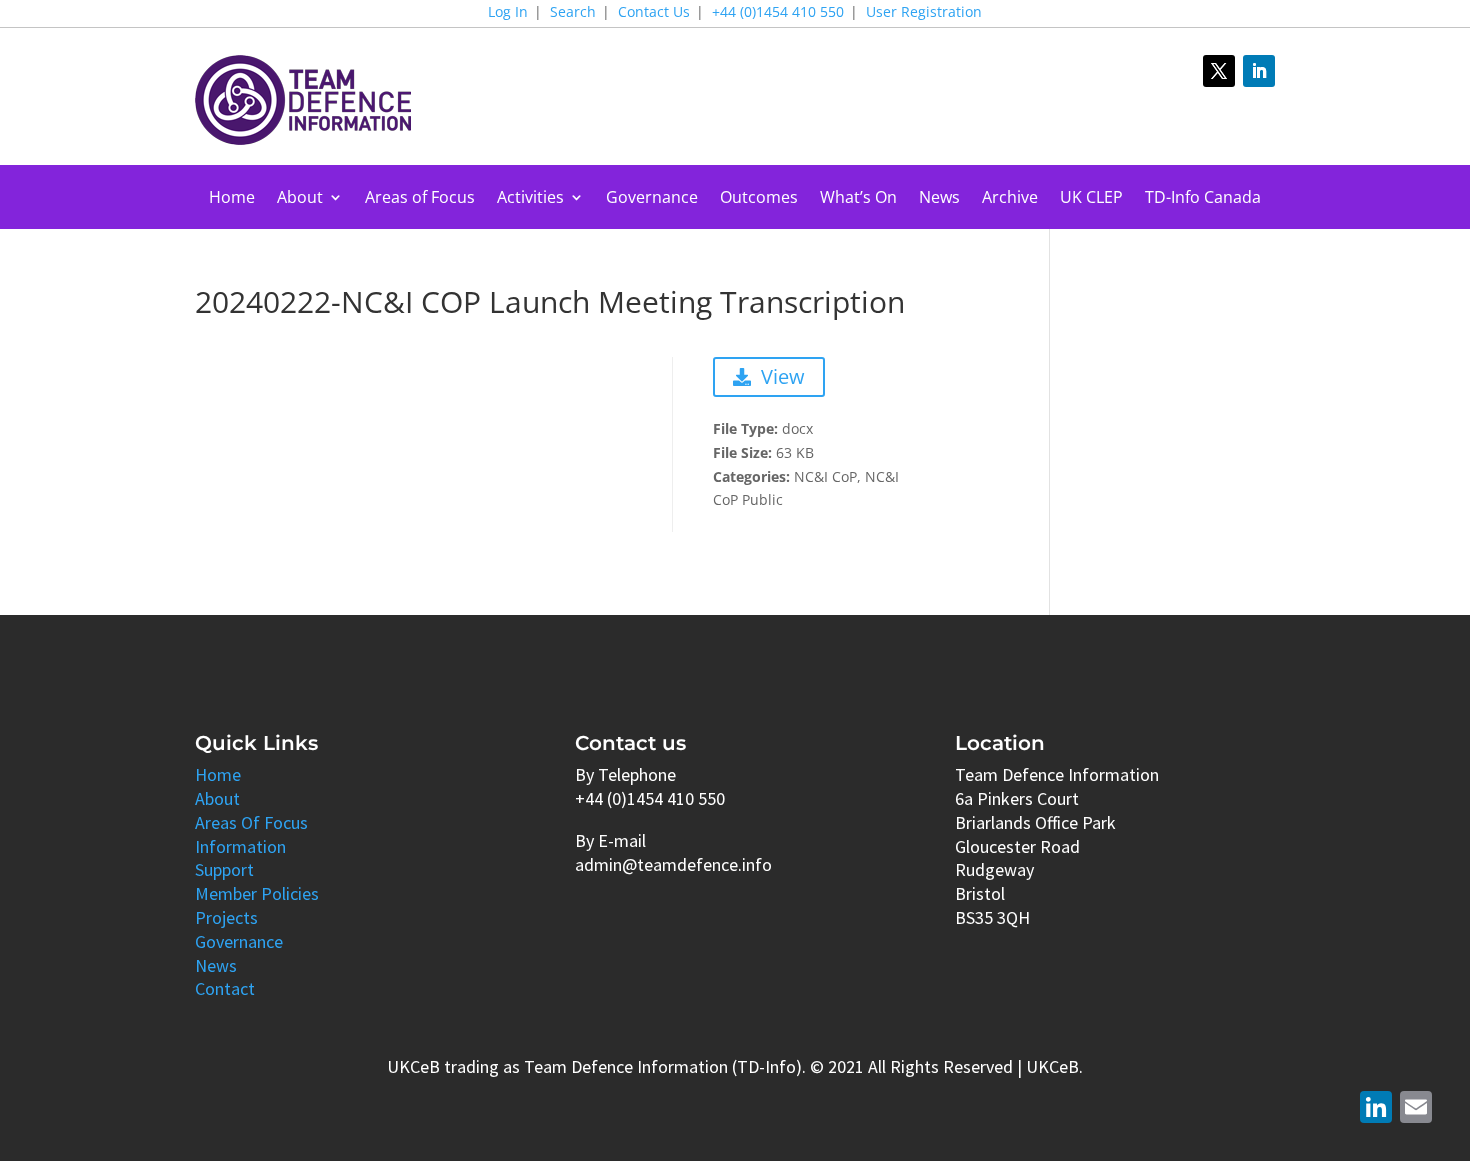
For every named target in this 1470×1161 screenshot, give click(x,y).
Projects (226, 917)
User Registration (924, 13)
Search (573, 13)
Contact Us (654, 13)
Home (232, 199)
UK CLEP (1091, 199)
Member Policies (257, 893)
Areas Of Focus (251, 822)
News (939, 199)
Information (240, 846)
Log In (508, 13)
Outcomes (759, 199)
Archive (1010, 199)
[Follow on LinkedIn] (1259, 71)
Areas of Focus (420, 199)
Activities (530, 199)
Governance (652, 199)
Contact (225, 988)
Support (224, 869)
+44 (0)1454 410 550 (778, 13)
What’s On (858, 199)
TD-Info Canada (1203, 199)
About (300, 199)
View (783, 376)
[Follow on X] (1219, 71)
